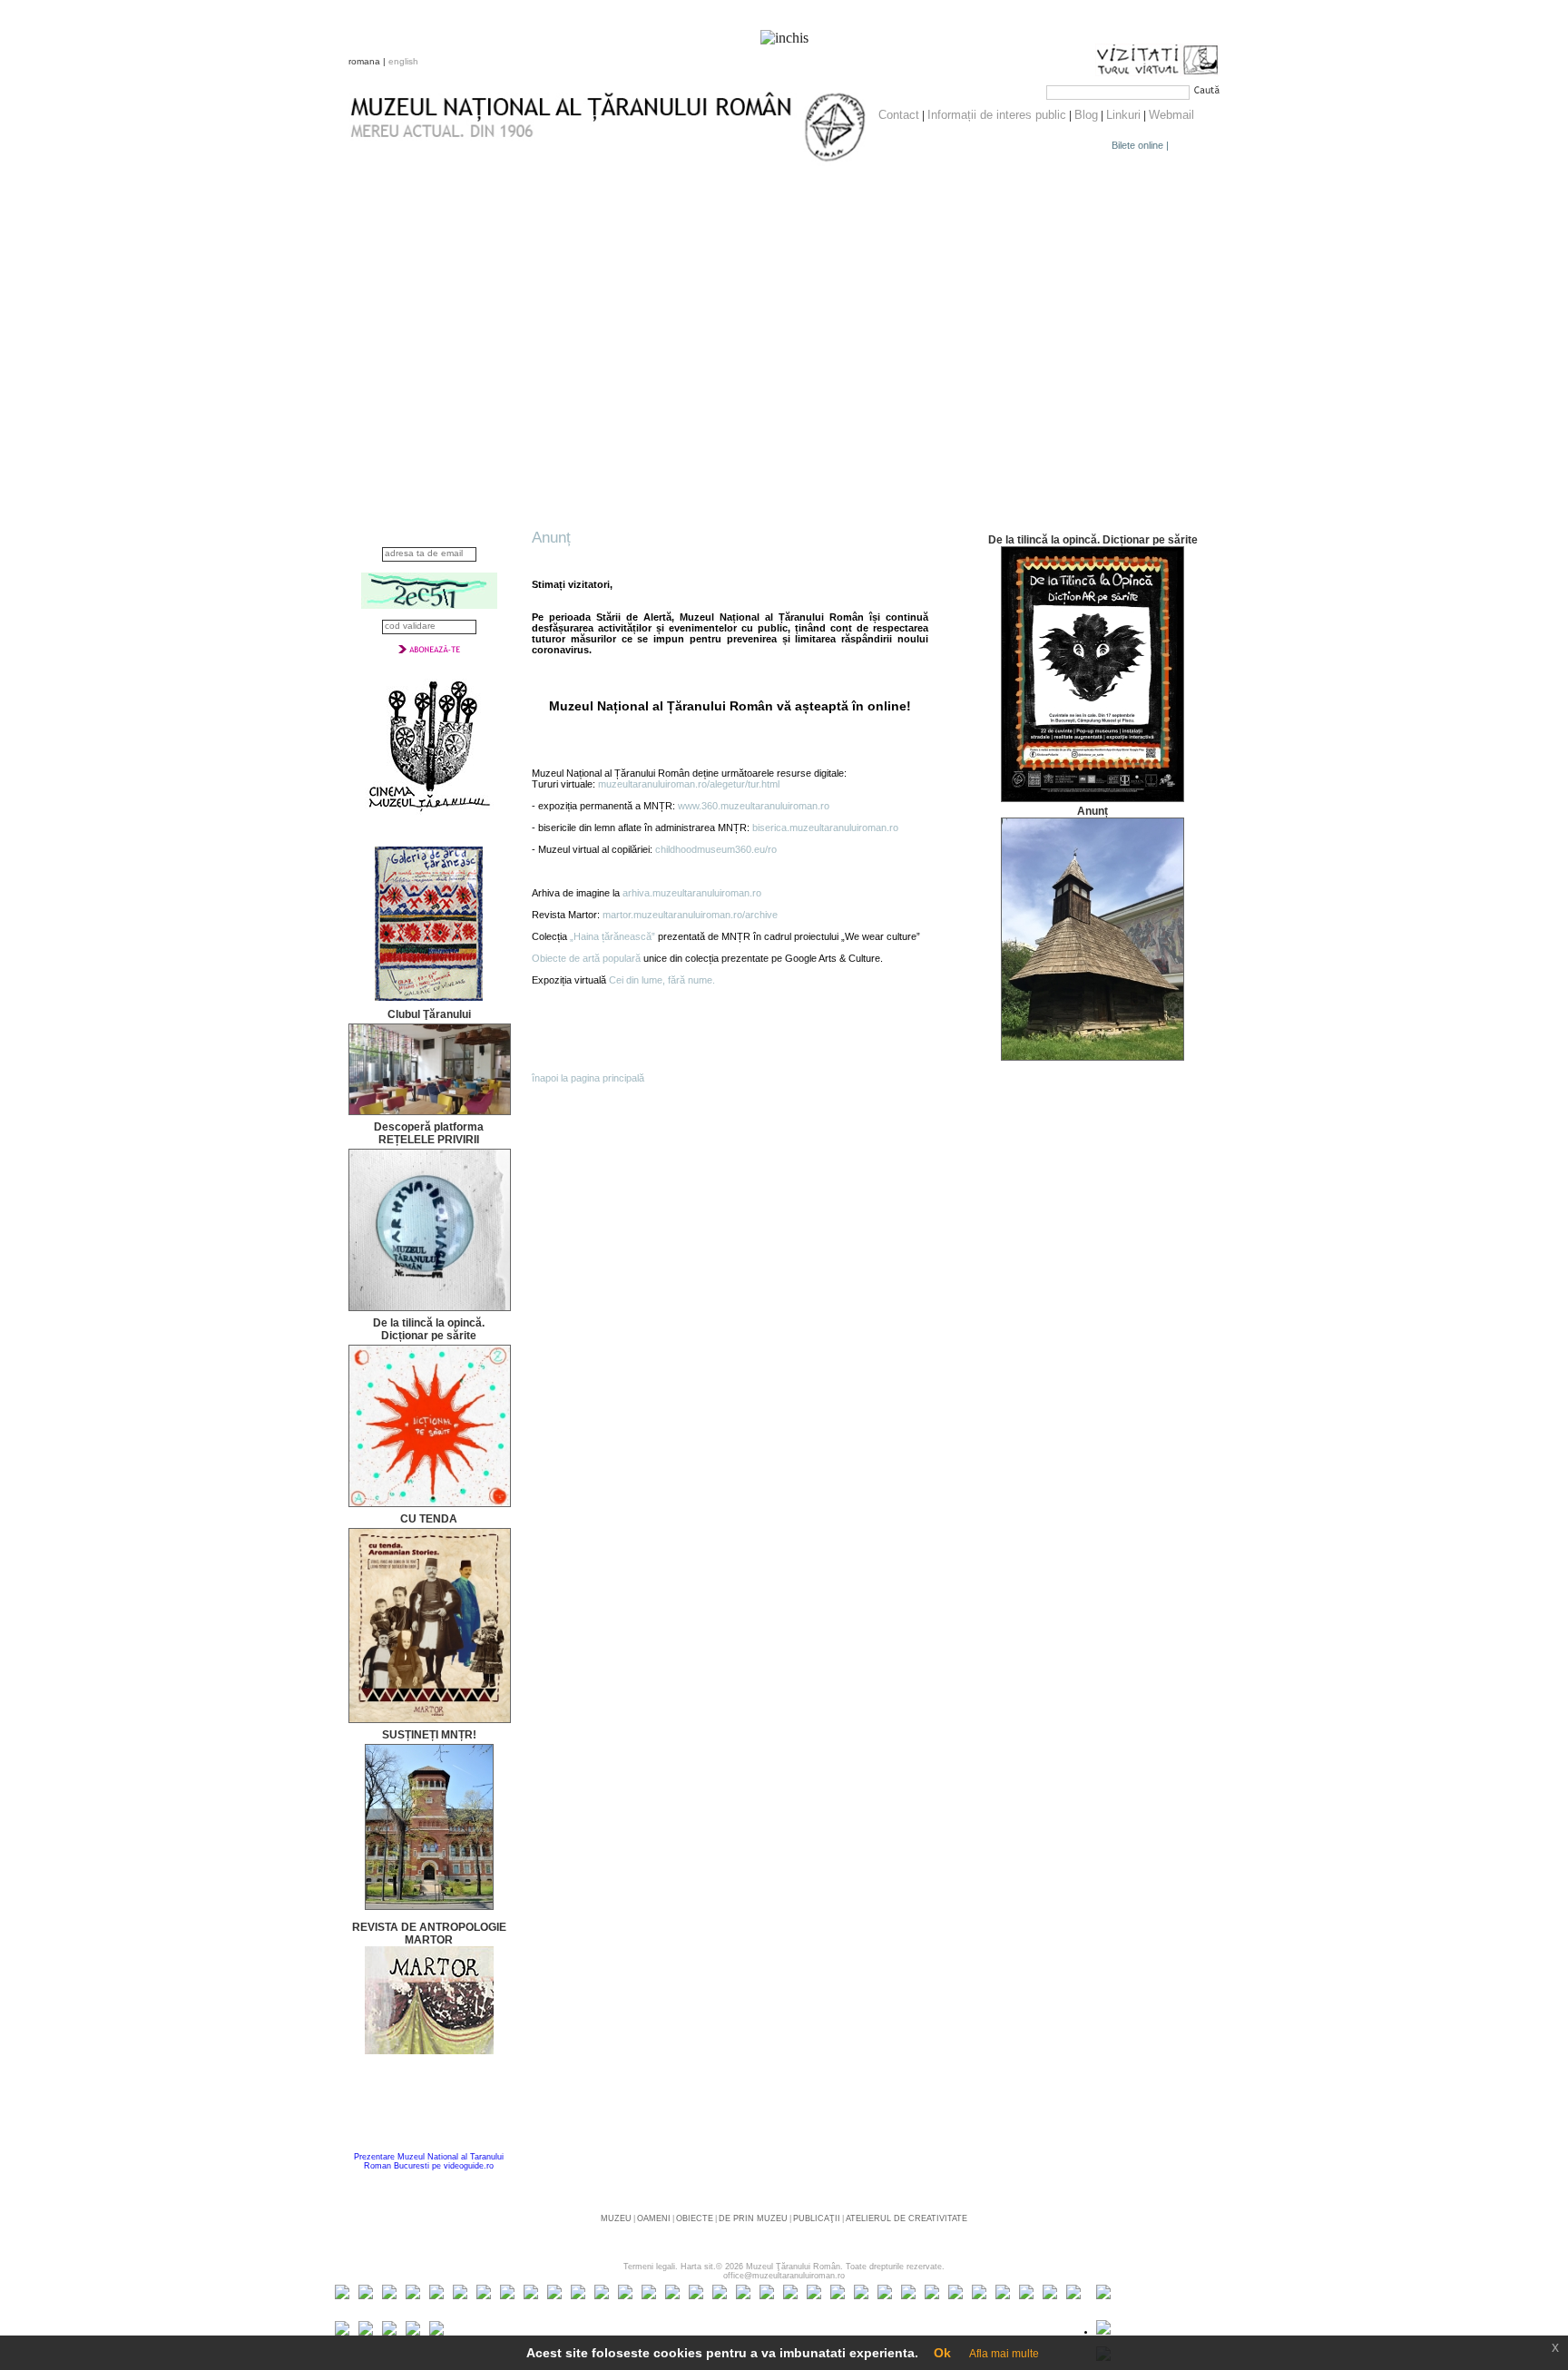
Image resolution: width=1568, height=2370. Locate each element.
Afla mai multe (1004, 2354)
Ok (942, 2353)
